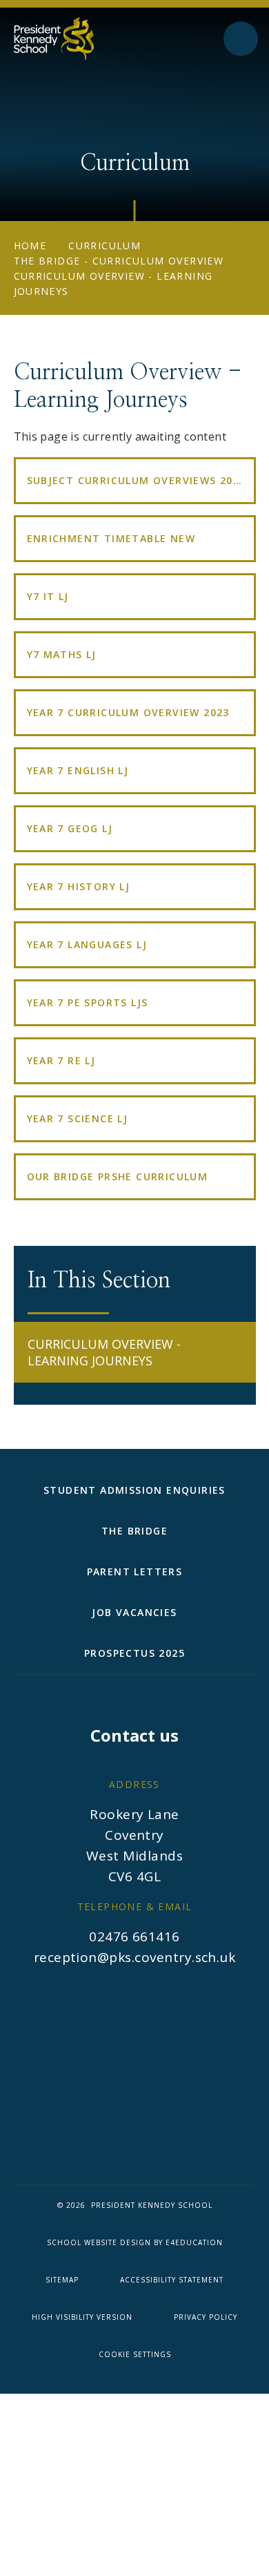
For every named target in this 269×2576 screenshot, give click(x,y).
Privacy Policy (206, 2317)
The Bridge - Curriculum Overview (119, 261)
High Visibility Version (82, 2317)
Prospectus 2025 (134, 1653)
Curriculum (104, 246)
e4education (194, 2242)
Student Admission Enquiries (134, 1490)
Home (30, 246)
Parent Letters (135, 1571)
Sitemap (62, 2280)
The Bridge (134, 1531)
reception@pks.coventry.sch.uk (135, 1957)
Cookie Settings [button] (135, 2354)
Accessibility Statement (172, 2280)
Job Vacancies (134, 1612)
